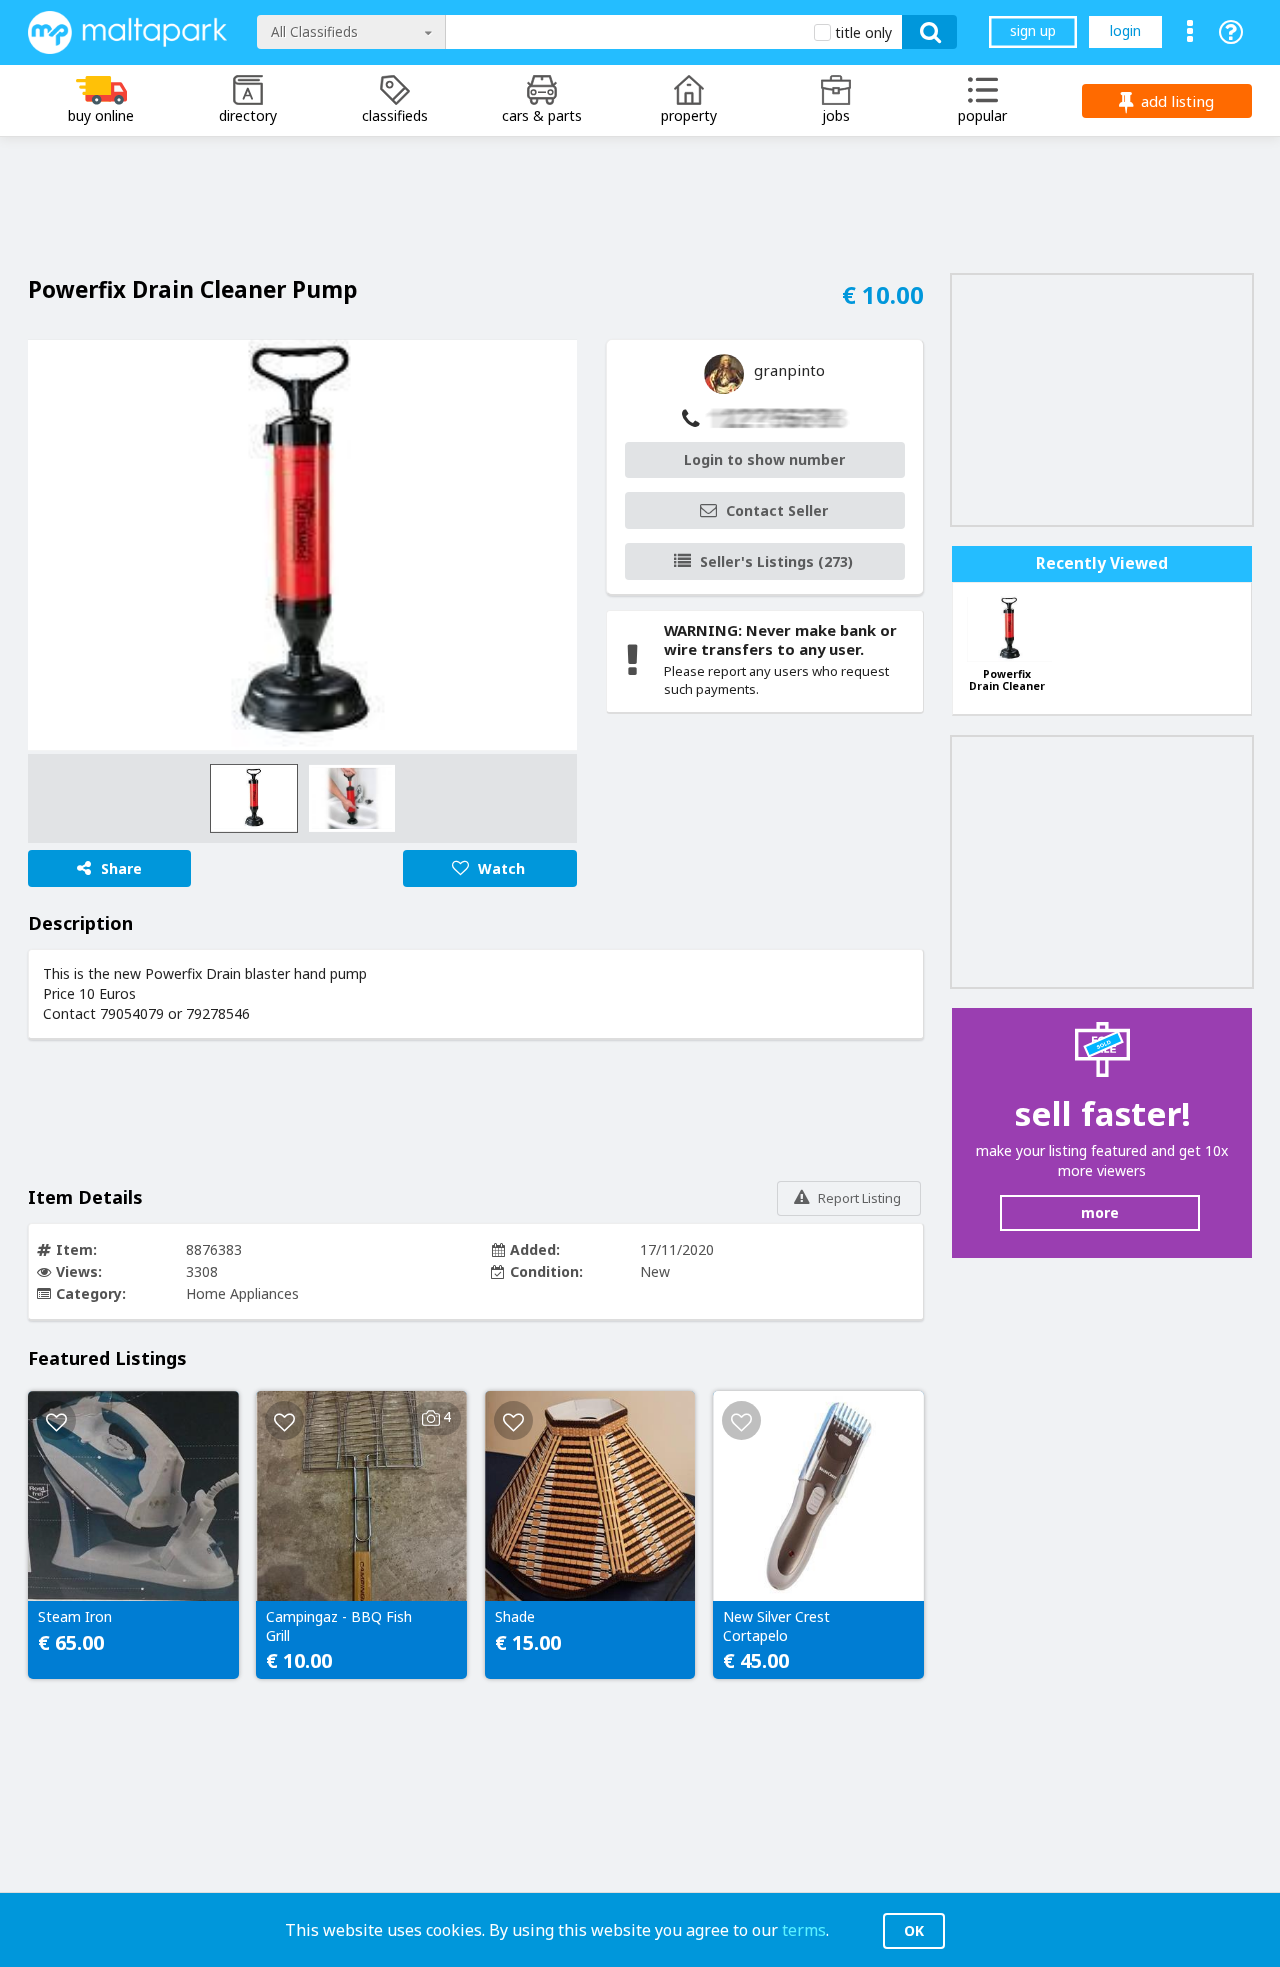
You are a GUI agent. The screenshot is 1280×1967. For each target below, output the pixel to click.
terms (804, 1930)
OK (914, 1930)
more (1100, 1212)
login (1125, 30)
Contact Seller (777, 510)
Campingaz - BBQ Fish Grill (339, 1626)
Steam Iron (75, 1617)
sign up (1033, 30)
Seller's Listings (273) (776, 561)
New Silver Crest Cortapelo (776, 1626)
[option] (302, 545)
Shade (515, 1617)
